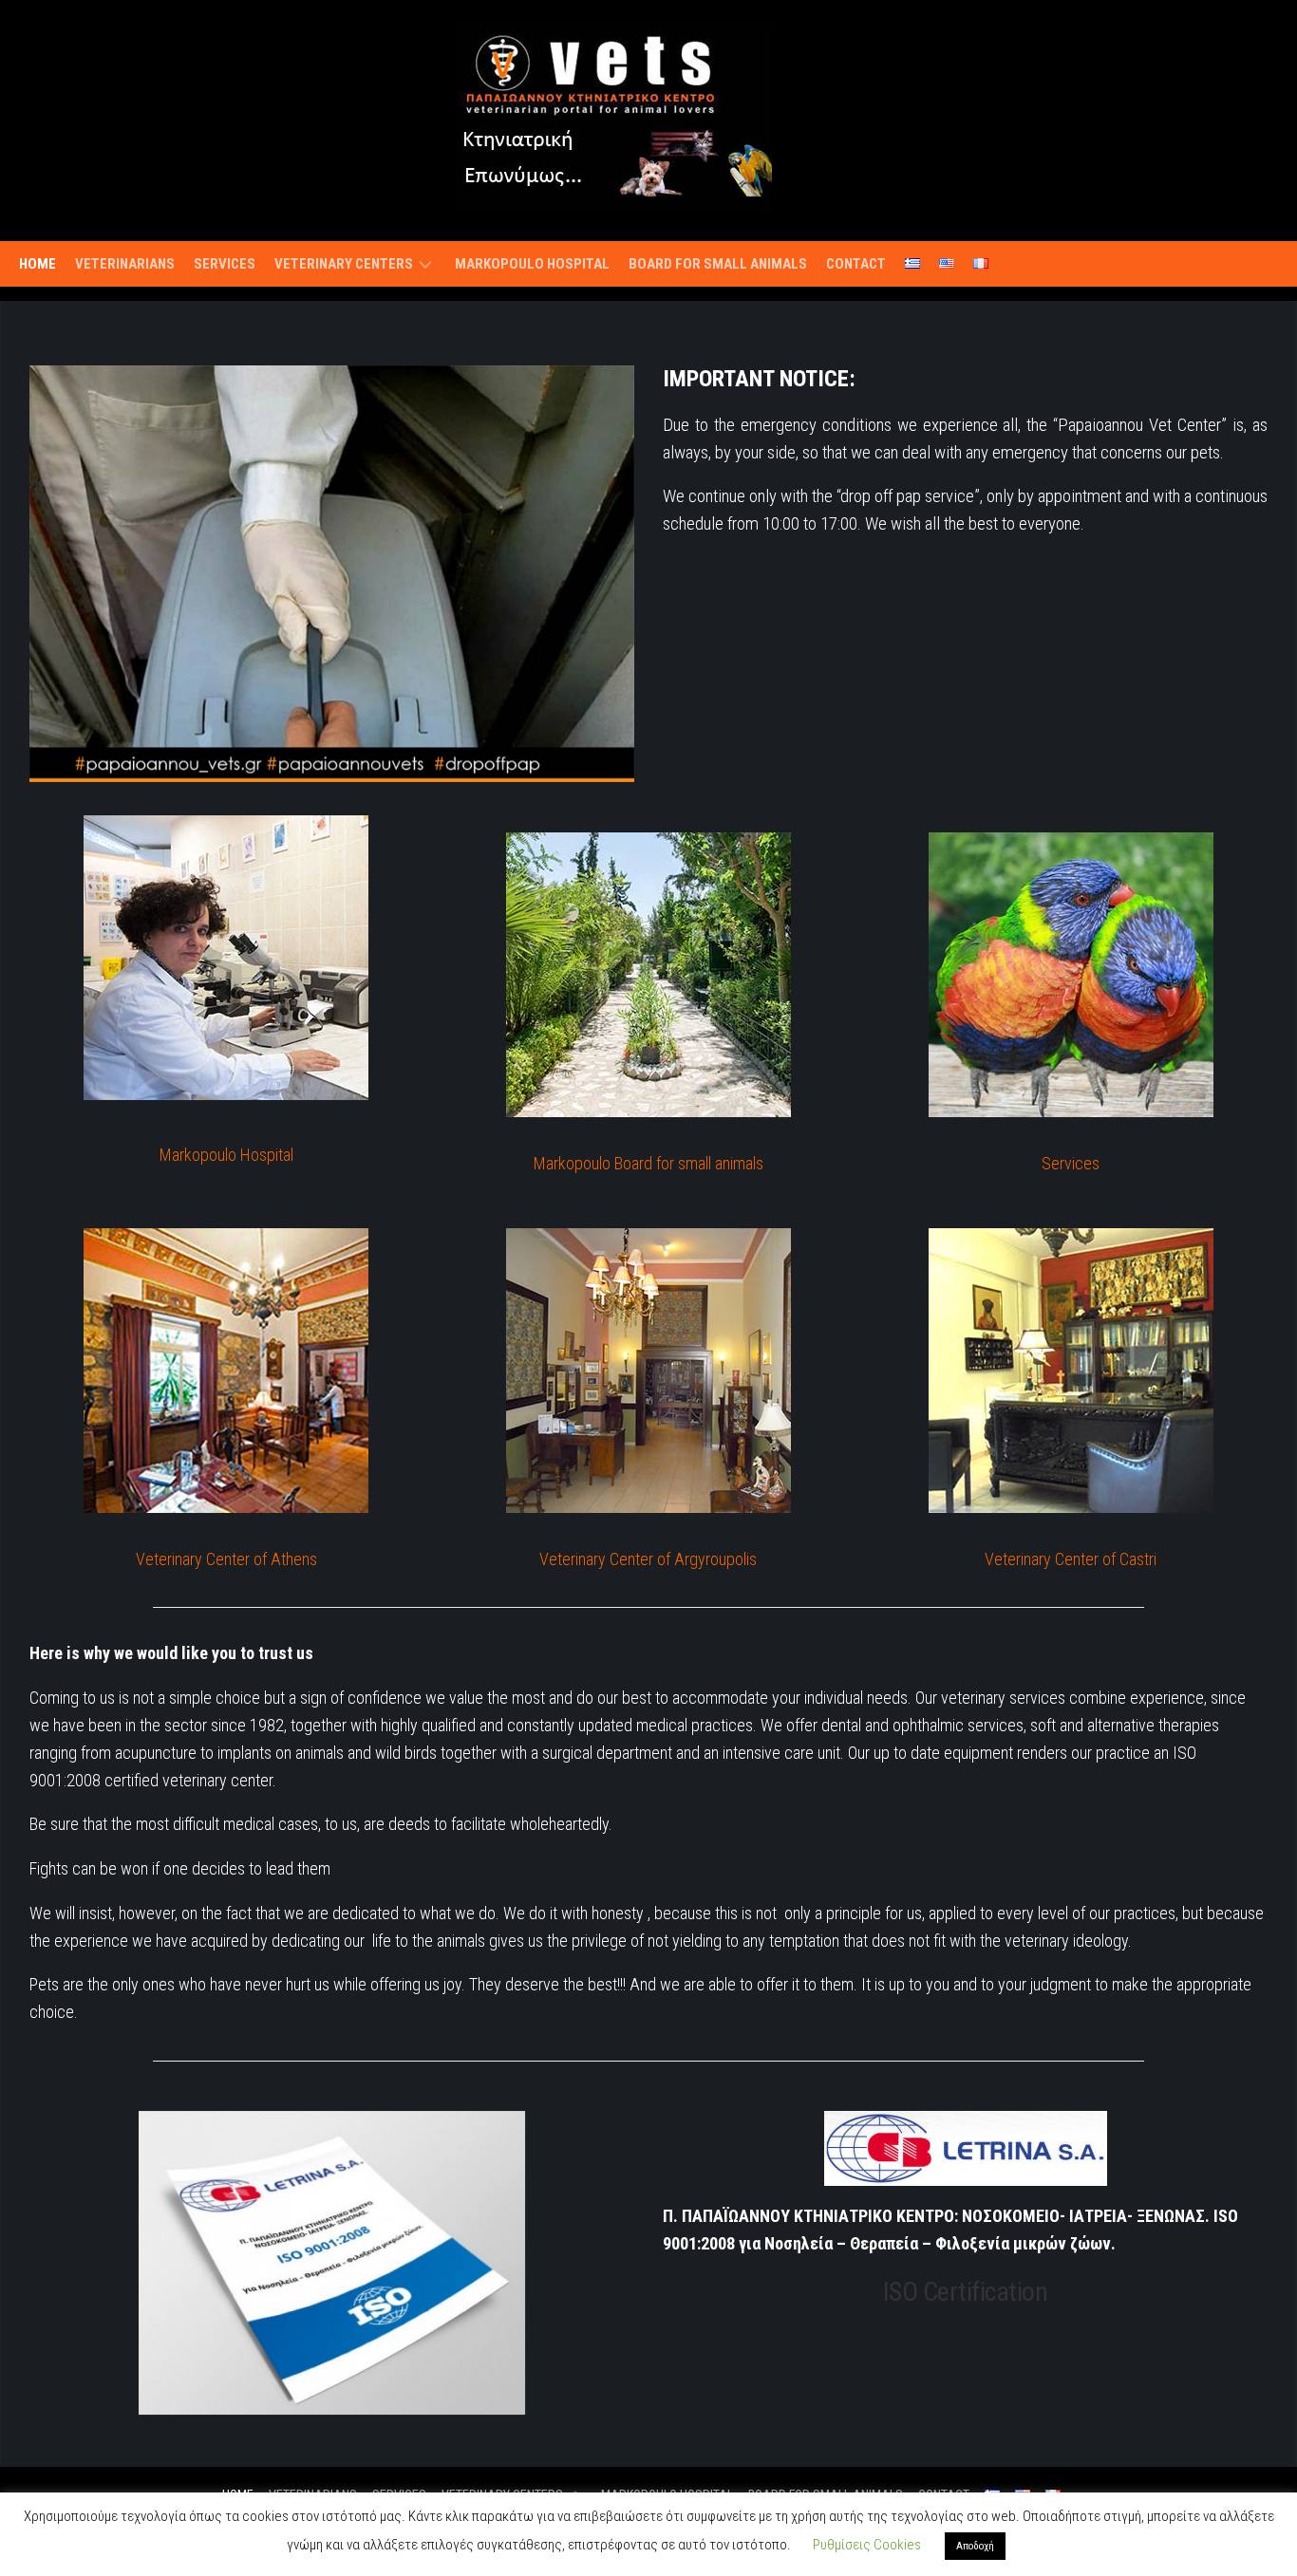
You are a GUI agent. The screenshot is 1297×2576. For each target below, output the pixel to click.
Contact (856, 264)
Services (225, 264)
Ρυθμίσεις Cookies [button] (867, 2545)
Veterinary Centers (344, 264)
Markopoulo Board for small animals (648, 1163)
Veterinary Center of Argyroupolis (648, 1559)
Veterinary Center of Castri (1071, 1559)
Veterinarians (125, 264)
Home (38, 264)
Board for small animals (718, 264)
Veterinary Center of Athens (226, 1559)
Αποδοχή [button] (975, 2546)
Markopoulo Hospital (532, 264)
